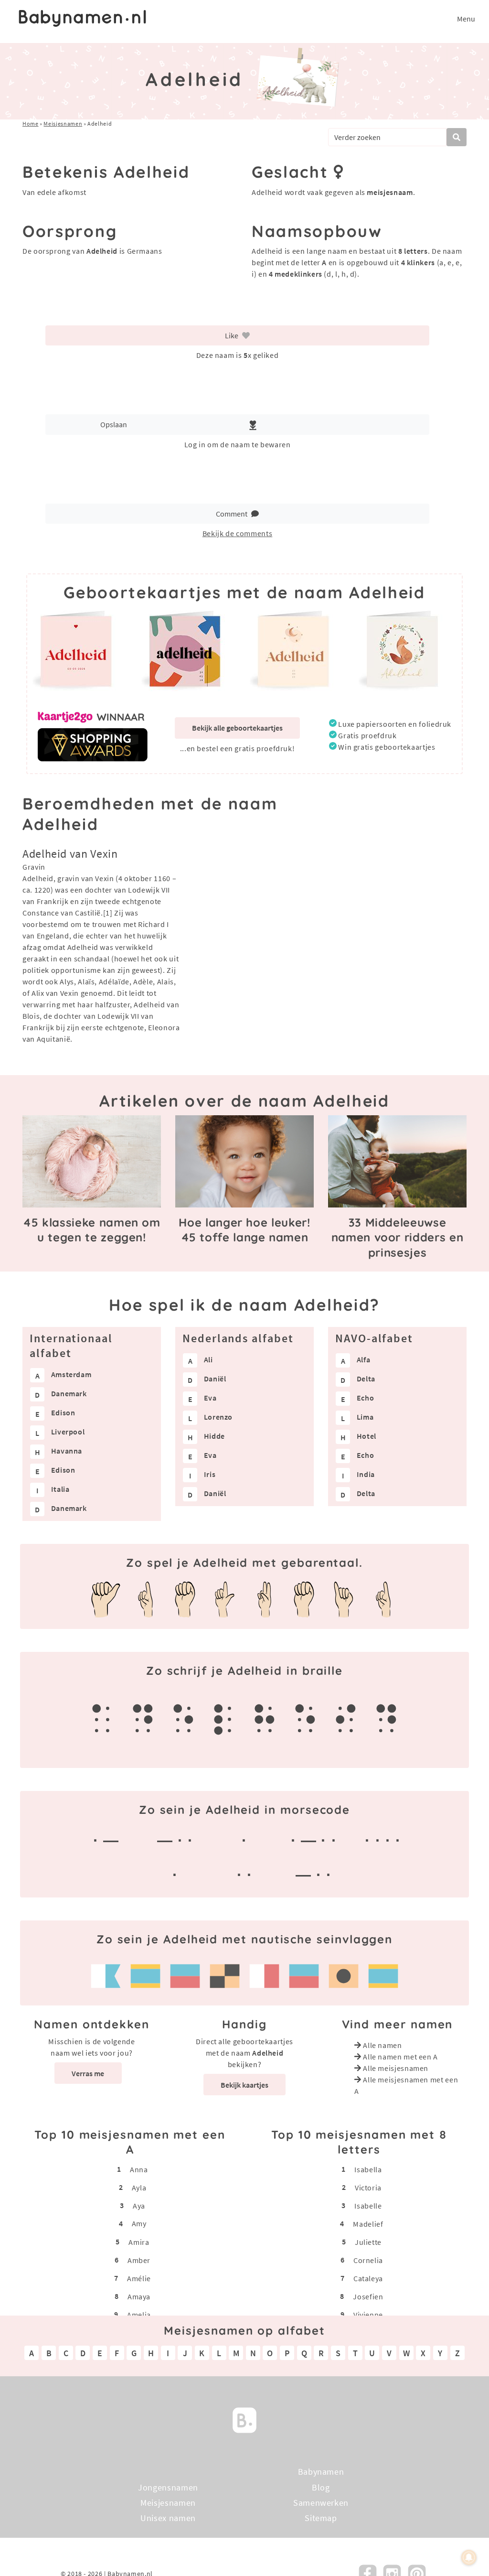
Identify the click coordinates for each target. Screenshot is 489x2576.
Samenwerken (321, 2503)
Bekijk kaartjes (244, 2085)
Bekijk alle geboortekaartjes (237, 728)
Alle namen (382, 2045)
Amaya (139, 2296)
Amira (139, 2242)
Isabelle (368, 2205)
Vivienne (368, 2314)
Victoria (368, 2187)
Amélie (139, 2278)
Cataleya (368, 2278)
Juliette (368, 2242)
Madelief (368, 2223)
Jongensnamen (168, 2487)
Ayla (139, 2187)
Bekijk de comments (238, 533)
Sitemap (321, 2518)
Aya (139, 2205)
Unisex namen (168, 2518)
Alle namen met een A (400, 2057)
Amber (139, 2260)
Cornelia (368, 2260)
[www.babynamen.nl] (82, 18)
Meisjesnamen (63, 124)
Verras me (88, 2073)
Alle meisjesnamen (396, 2068)
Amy (139, 2223)
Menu (466, 19)
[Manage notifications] (469, 2557)
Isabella (368, 2169)
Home (31, 124)
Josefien (368, 2296)
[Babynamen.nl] (244, 2420)
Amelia (139, 2314)
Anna (139, 2169)
